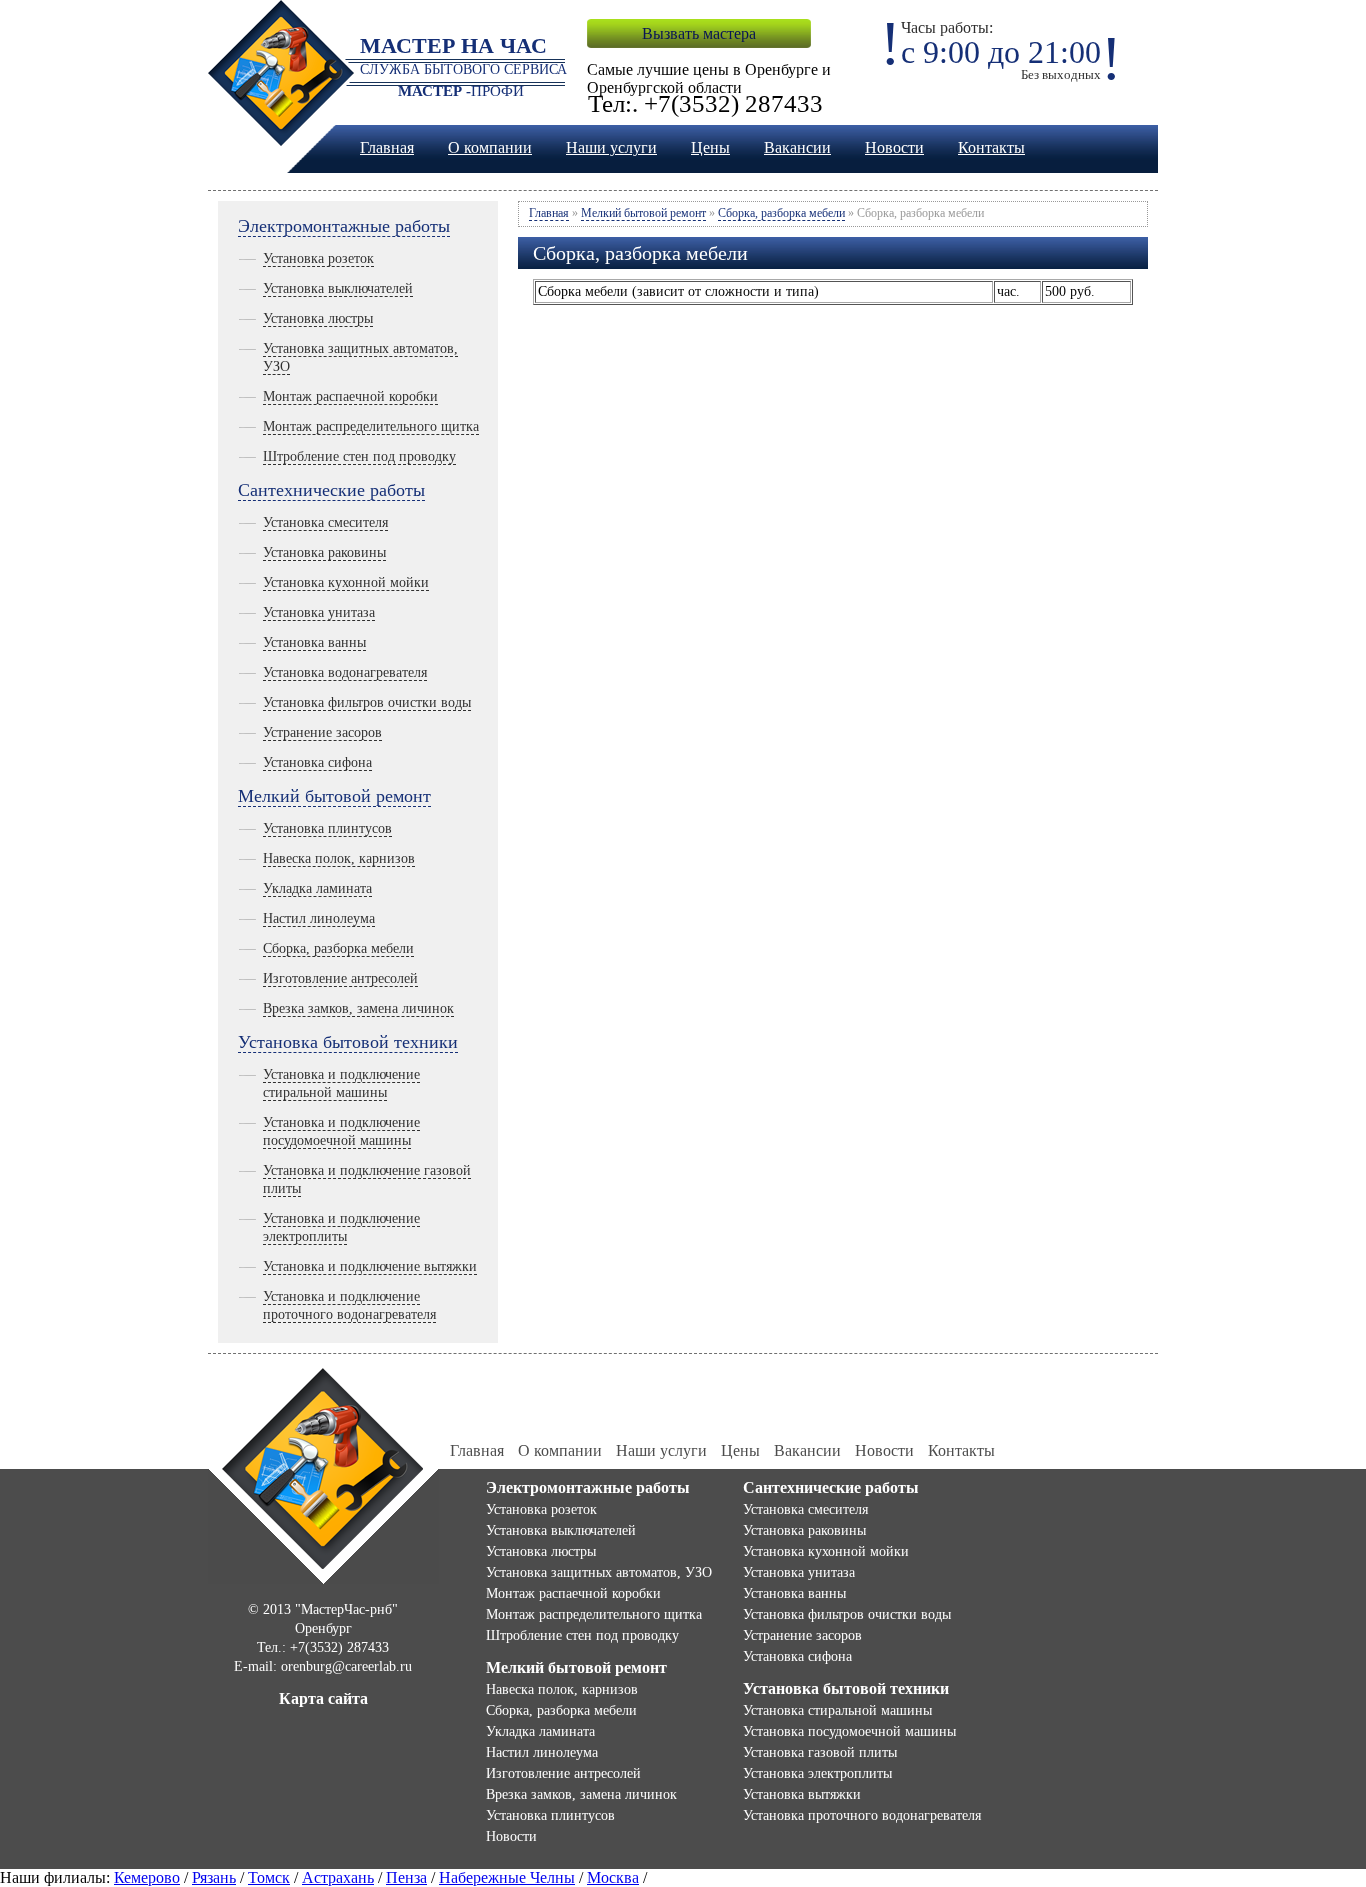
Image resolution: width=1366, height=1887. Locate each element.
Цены (710, 147)
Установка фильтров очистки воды (367, 702)
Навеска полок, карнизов (339, 858)
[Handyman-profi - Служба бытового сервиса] (323, 1474)
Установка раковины (324, 552)
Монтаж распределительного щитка (371, 426)
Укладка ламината (317, 888)
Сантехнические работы (331, 490)
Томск (269, 1877)
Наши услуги (611, 147)
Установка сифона (317, 762)
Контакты (991, 147)
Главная (387, 147)
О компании (490, 147)
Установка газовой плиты (820, 1752)
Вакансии (797, 147)
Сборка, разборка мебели (338, 948)
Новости (894, 147)
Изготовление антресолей (340, 978)
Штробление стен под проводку (359, 456)
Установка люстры (318, 318)
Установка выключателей (338, 288)
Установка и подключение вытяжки (370, 1266)
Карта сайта (323, 1698)
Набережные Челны (507, 1877)
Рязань (214, 1877)
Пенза (406, 1877)
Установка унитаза (319, 612)
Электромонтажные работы (344, 226)
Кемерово (147, 1877)
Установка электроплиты (817, 1773)
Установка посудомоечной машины (849, 1731)
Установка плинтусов (327, 828)
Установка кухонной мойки (346, 582)
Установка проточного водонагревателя (862, 1815)
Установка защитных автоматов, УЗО (599, 1572)
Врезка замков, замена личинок (358, 1008)
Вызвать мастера (699, 33)
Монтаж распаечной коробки (350, 396)
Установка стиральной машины (837, 1710)
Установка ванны (314, 642)
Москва (613, 1877)
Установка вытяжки (802, 1794)
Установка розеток (318, 258)
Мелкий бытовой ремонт (334, 796)
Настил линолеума (319, 918)
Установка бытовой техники (348, 1042)
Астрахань (338, 1877)
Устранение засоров (322, 732)
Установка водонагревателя (345, 672)
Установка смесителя (325, 522)
